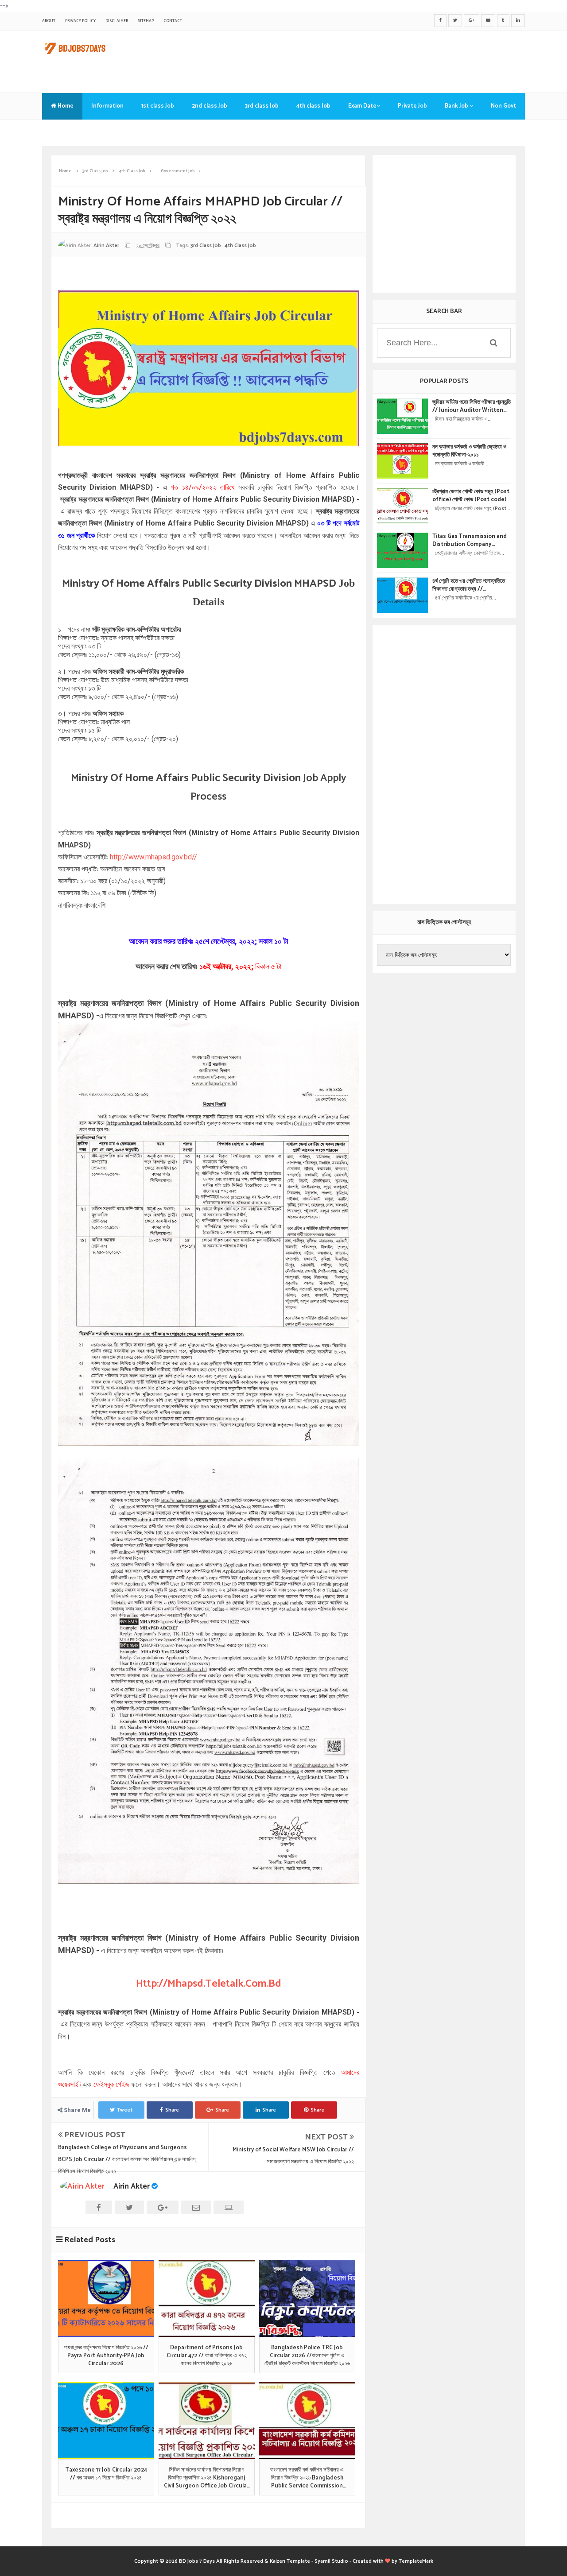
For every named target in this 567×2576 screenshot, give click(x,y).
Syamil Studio (331, 2561)
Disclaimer (117, 21)
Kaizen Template (290, 2561)
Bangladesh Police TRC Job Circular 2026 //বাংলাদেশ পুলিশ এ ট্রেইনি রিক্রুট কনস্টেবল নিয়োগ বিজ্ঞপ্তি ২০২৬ (307, 2356)
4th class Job (313, 106)
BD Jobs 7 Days (197, 2561)
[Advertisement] (364, 60)
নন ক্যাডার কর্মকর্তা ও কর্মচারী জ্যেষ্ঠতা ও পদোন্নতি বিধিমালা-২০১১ (469, 451)
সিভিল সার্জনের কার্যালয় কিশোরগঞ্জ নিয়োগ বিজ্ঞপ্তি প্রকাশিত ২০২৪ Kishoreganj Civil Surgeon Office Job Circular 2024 (206, 2478)
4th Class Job (240, 246)
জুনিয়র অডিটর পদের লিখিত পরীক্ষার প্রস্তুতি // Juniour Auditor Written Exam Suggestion (472, 406)
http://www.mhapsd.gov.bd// (153, 857)
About (49, 21)
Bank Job (457, 106)
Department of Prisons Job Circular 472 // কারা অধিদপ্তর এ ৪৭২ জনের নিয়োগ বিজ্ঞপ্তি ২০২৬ (207, 2356)
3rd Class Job (206, 246)
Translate (64, 133)
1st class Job (158, 106)
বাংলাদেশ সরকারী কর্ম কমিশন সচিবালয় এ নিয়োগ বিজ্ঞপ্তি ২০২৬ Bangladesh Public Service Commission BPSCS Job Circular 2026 (307, 2478)
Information (107, 106)
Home (65, 106)
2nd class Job (210, 106)
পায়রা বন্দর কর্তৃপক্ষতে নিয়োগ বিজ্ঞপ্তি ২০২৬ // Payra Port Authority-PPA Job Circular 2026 (106, 2356)
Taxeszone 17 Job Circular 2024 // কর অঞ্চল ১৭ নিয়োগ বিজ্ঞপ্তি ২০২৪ (106, 2474)
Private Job (412, 106)
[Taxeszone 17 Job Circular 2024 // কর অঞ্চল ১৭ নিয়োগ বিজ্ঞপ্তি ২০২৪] (106, 2421)
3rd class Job (262, 106)
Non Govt (503, 106)
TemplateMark (416, 2561)
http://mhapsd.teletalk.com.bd (209, 1984)
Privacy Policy (80, 21)
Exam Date (362, 106)
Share (172, 2110)
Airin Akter (132, 2186)
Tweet (125, 2110)
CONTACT (173, 21)
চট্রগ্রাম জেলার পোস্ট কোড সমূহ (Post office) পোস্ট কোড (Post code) (471, 496)
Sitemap (146, 21)
